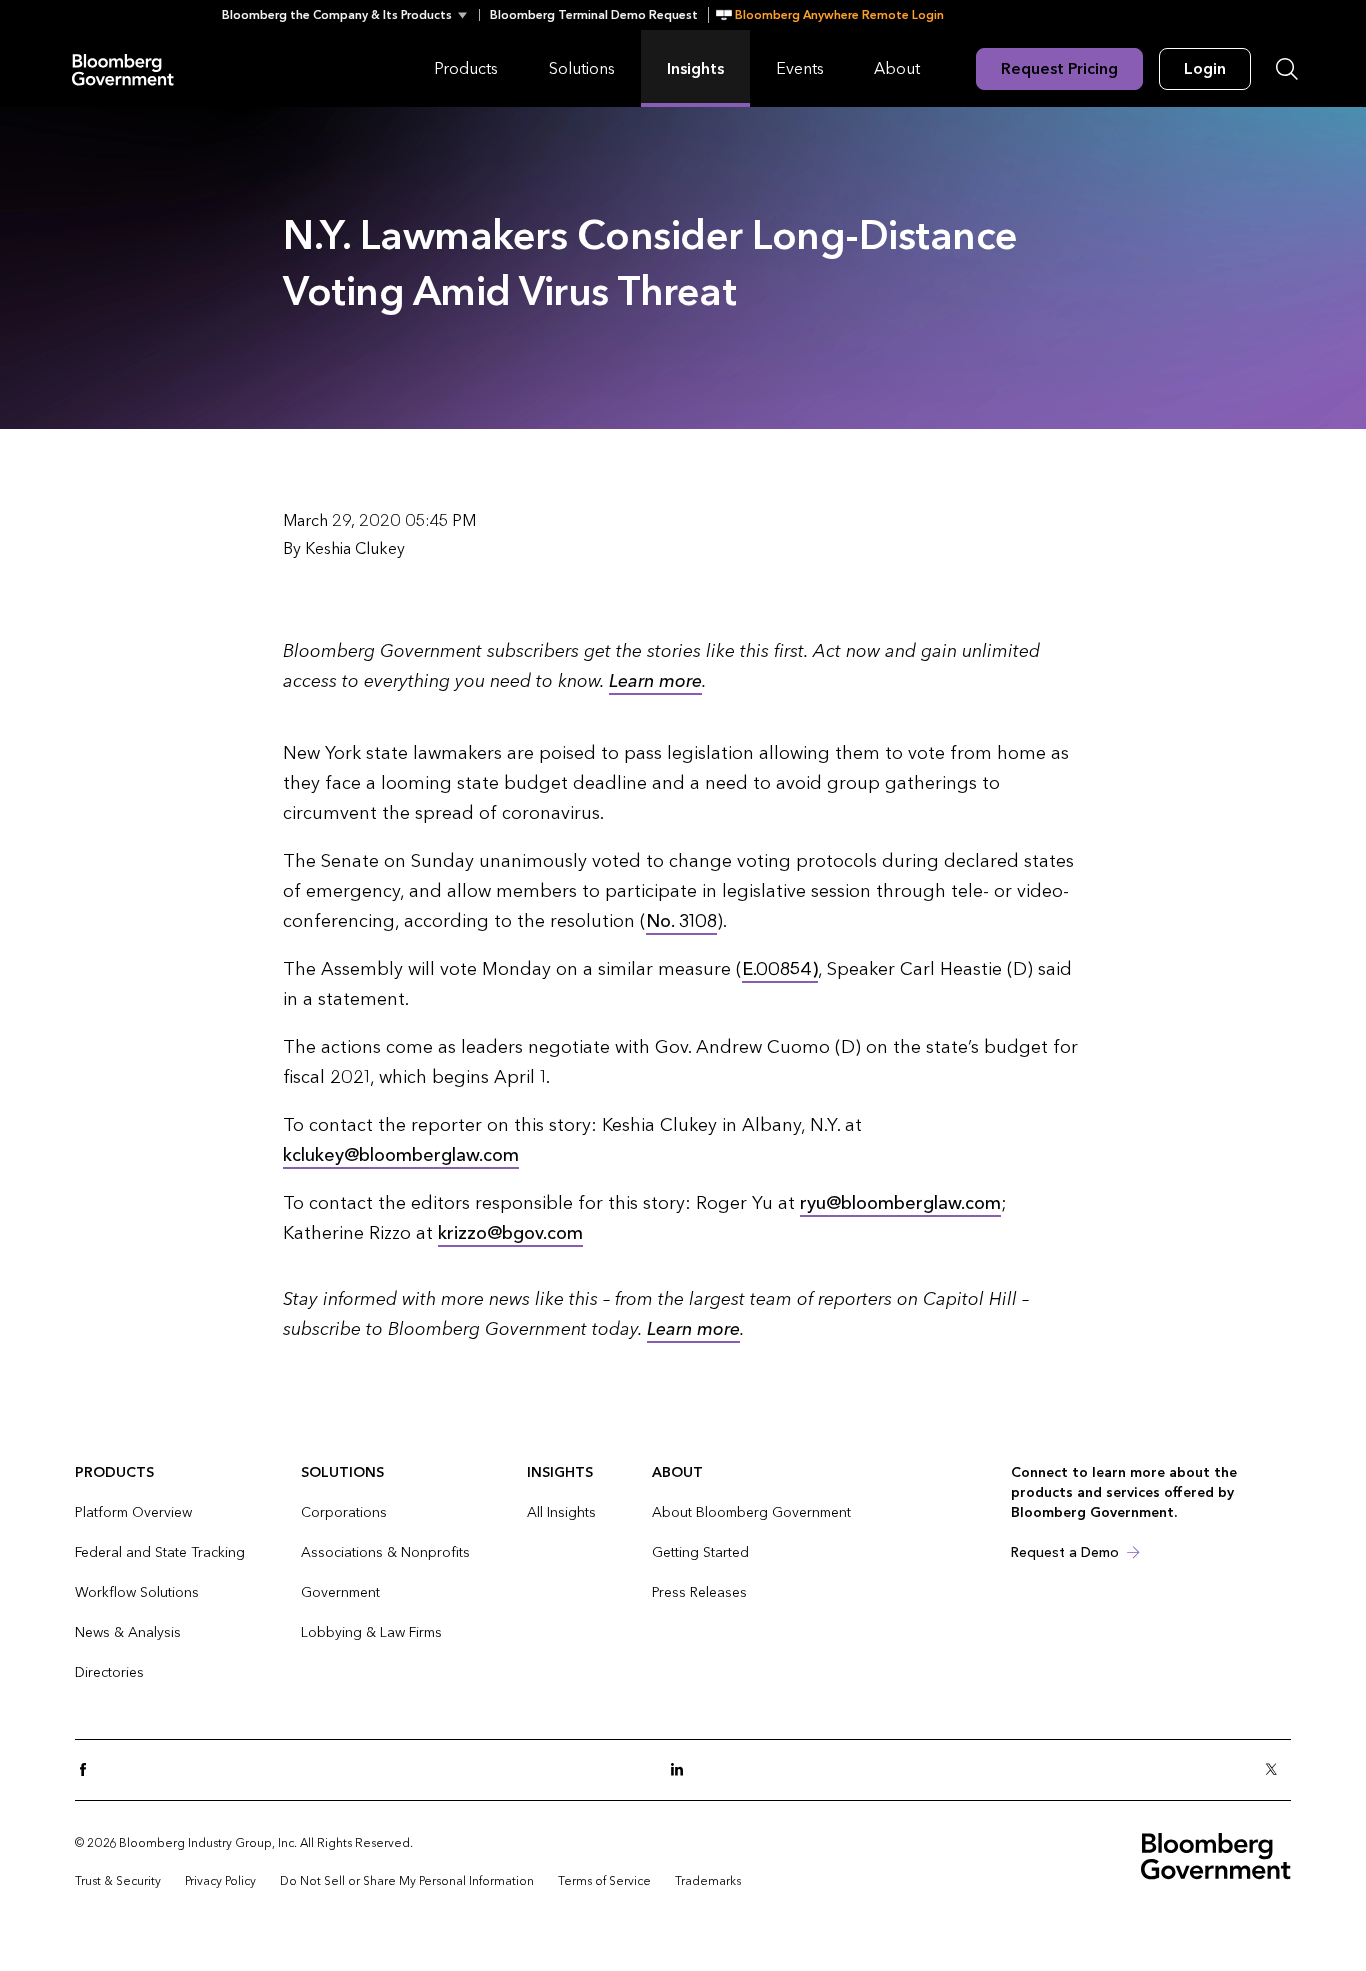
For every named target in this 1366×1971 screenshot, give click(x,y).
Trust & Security (118, 1881)
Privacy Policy (220, 1881)
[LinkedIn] (683, 1770)
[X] (1277, 1770)
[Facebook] (89, 1770)
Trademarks (708, 1881)
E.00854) (780, 969)
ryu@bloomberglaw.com (900, 1203)
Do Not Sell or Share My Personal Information (407, 1881)
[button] (350, 15)
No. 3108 (681, 921)
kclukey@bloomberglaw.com (401, 1155)
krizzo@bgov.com (510, 1233)
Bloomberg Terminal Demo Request (594, 15)
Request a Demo (1065, 1552)
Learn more (655, 681)
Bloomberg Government (123, 68)
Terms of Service (604, 1881)
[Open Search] (1287, 69)
